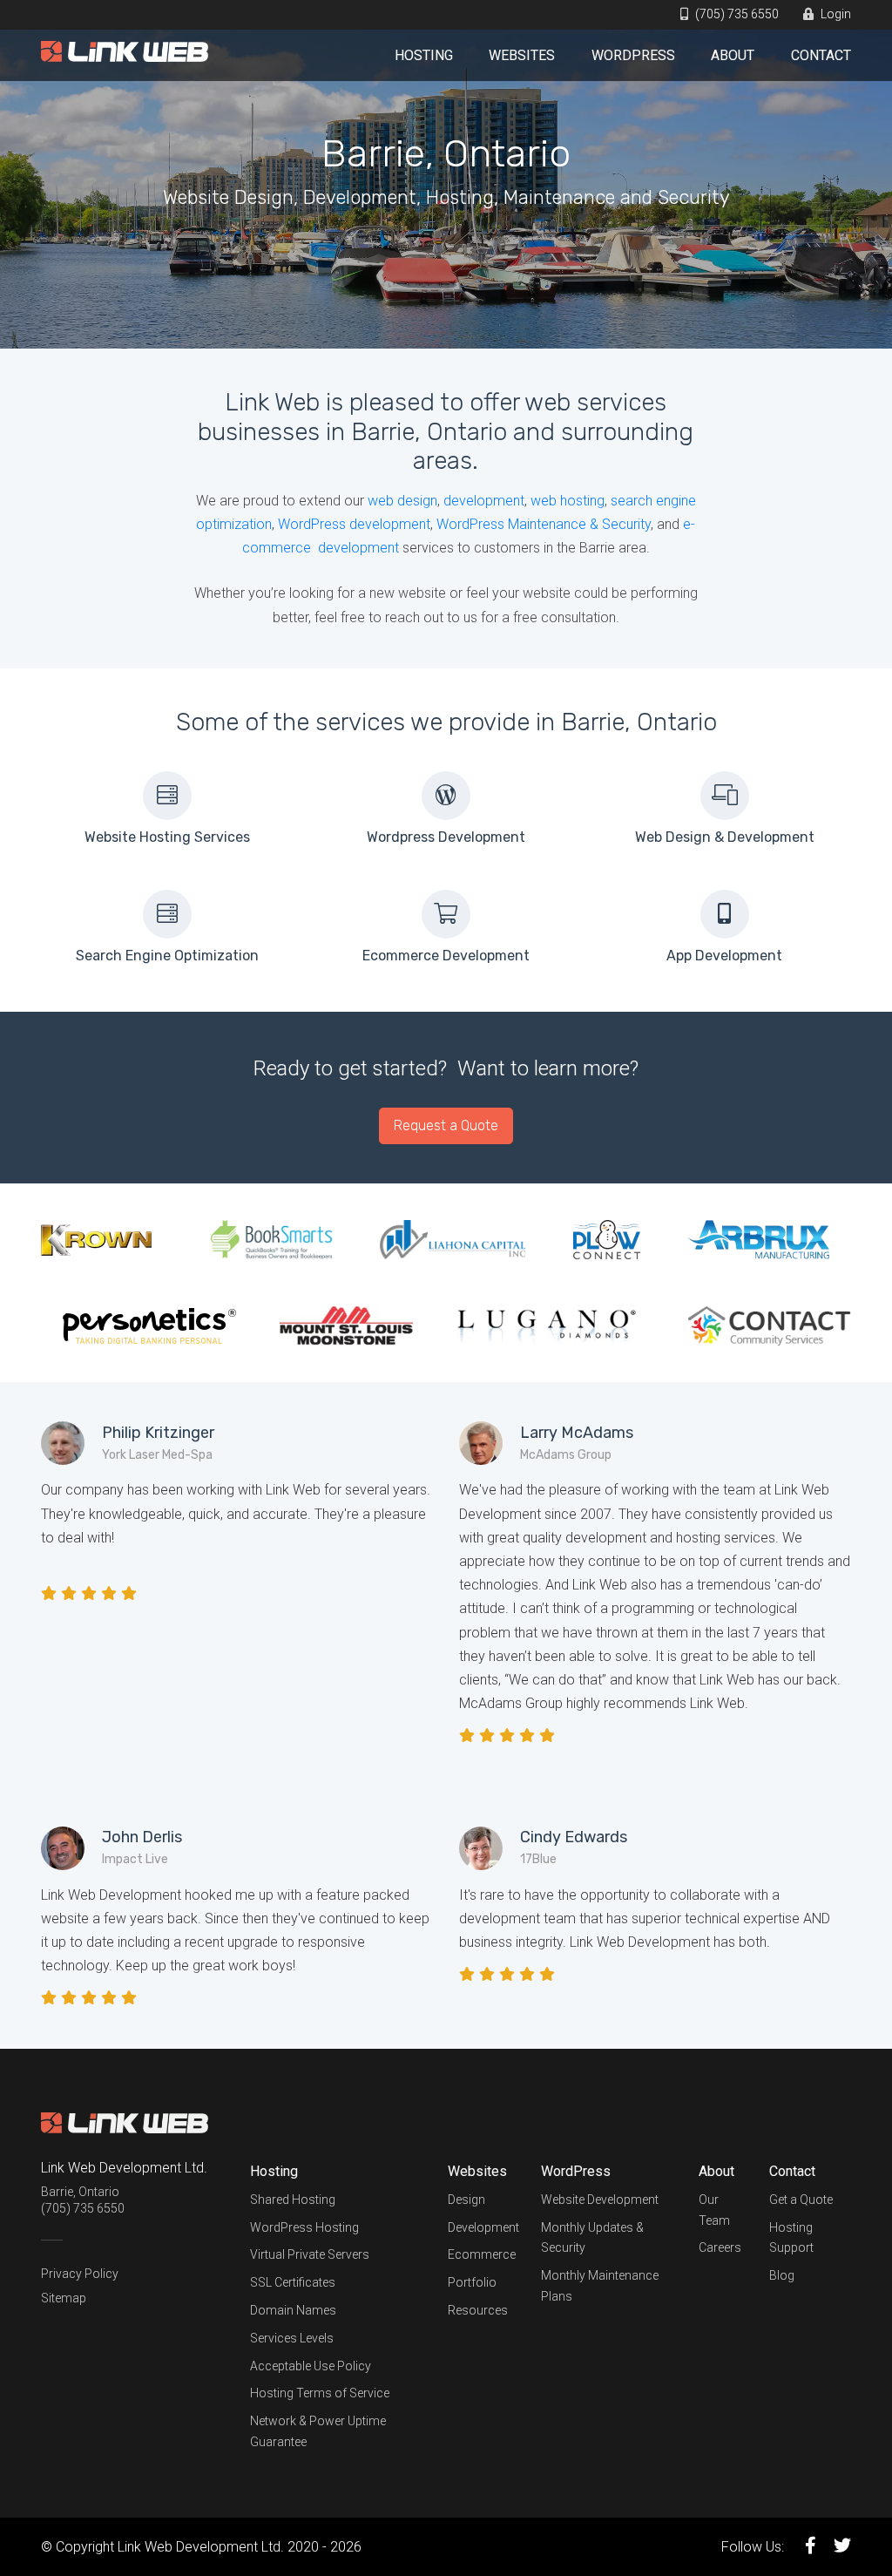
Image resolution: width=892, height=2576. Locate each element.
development (484, 501)
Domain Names (293, 2310)
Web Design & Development (725, 837)
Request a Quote (446, 1125)
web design (402, 501)
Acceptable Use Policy (311, 2366)
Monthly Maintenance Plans (600, 2286)
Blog (782, 2275)
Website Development (600, 2200)
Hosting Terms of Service (320, 2393)
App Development (724, 956)
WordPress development (354, 524)
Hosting (424, 55)
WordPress (633, 55)
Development (483, 2227)
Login (835, 14)
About (733, 55)
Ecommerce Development (446, 956)
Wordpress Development (446, 837)
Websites (522, 55)
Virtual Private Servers (310, 2254)
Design (466, 2200)
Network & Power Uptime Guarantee (318, 2431)
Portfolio (472, 2282)
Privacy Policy (80, 2274)
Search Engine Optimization (167, 956)
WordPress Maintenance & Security (544, 524)
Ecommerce (482, 2254)
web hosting (568, 501)
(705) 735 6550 (736, 14)
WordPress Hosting (304, 2227)
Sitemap (64, 2298)
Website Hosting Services (167, 837)
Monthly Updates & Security (592, 2238)
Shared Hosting (293, 2200)
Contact (821, 55)
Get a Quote (801, 2200)
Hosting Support (791, 2238)
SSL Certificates (293, 2282)
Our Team (714, 2210)
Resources (478, 2310)
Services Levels (292, 2338)
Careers (720, 2247)
